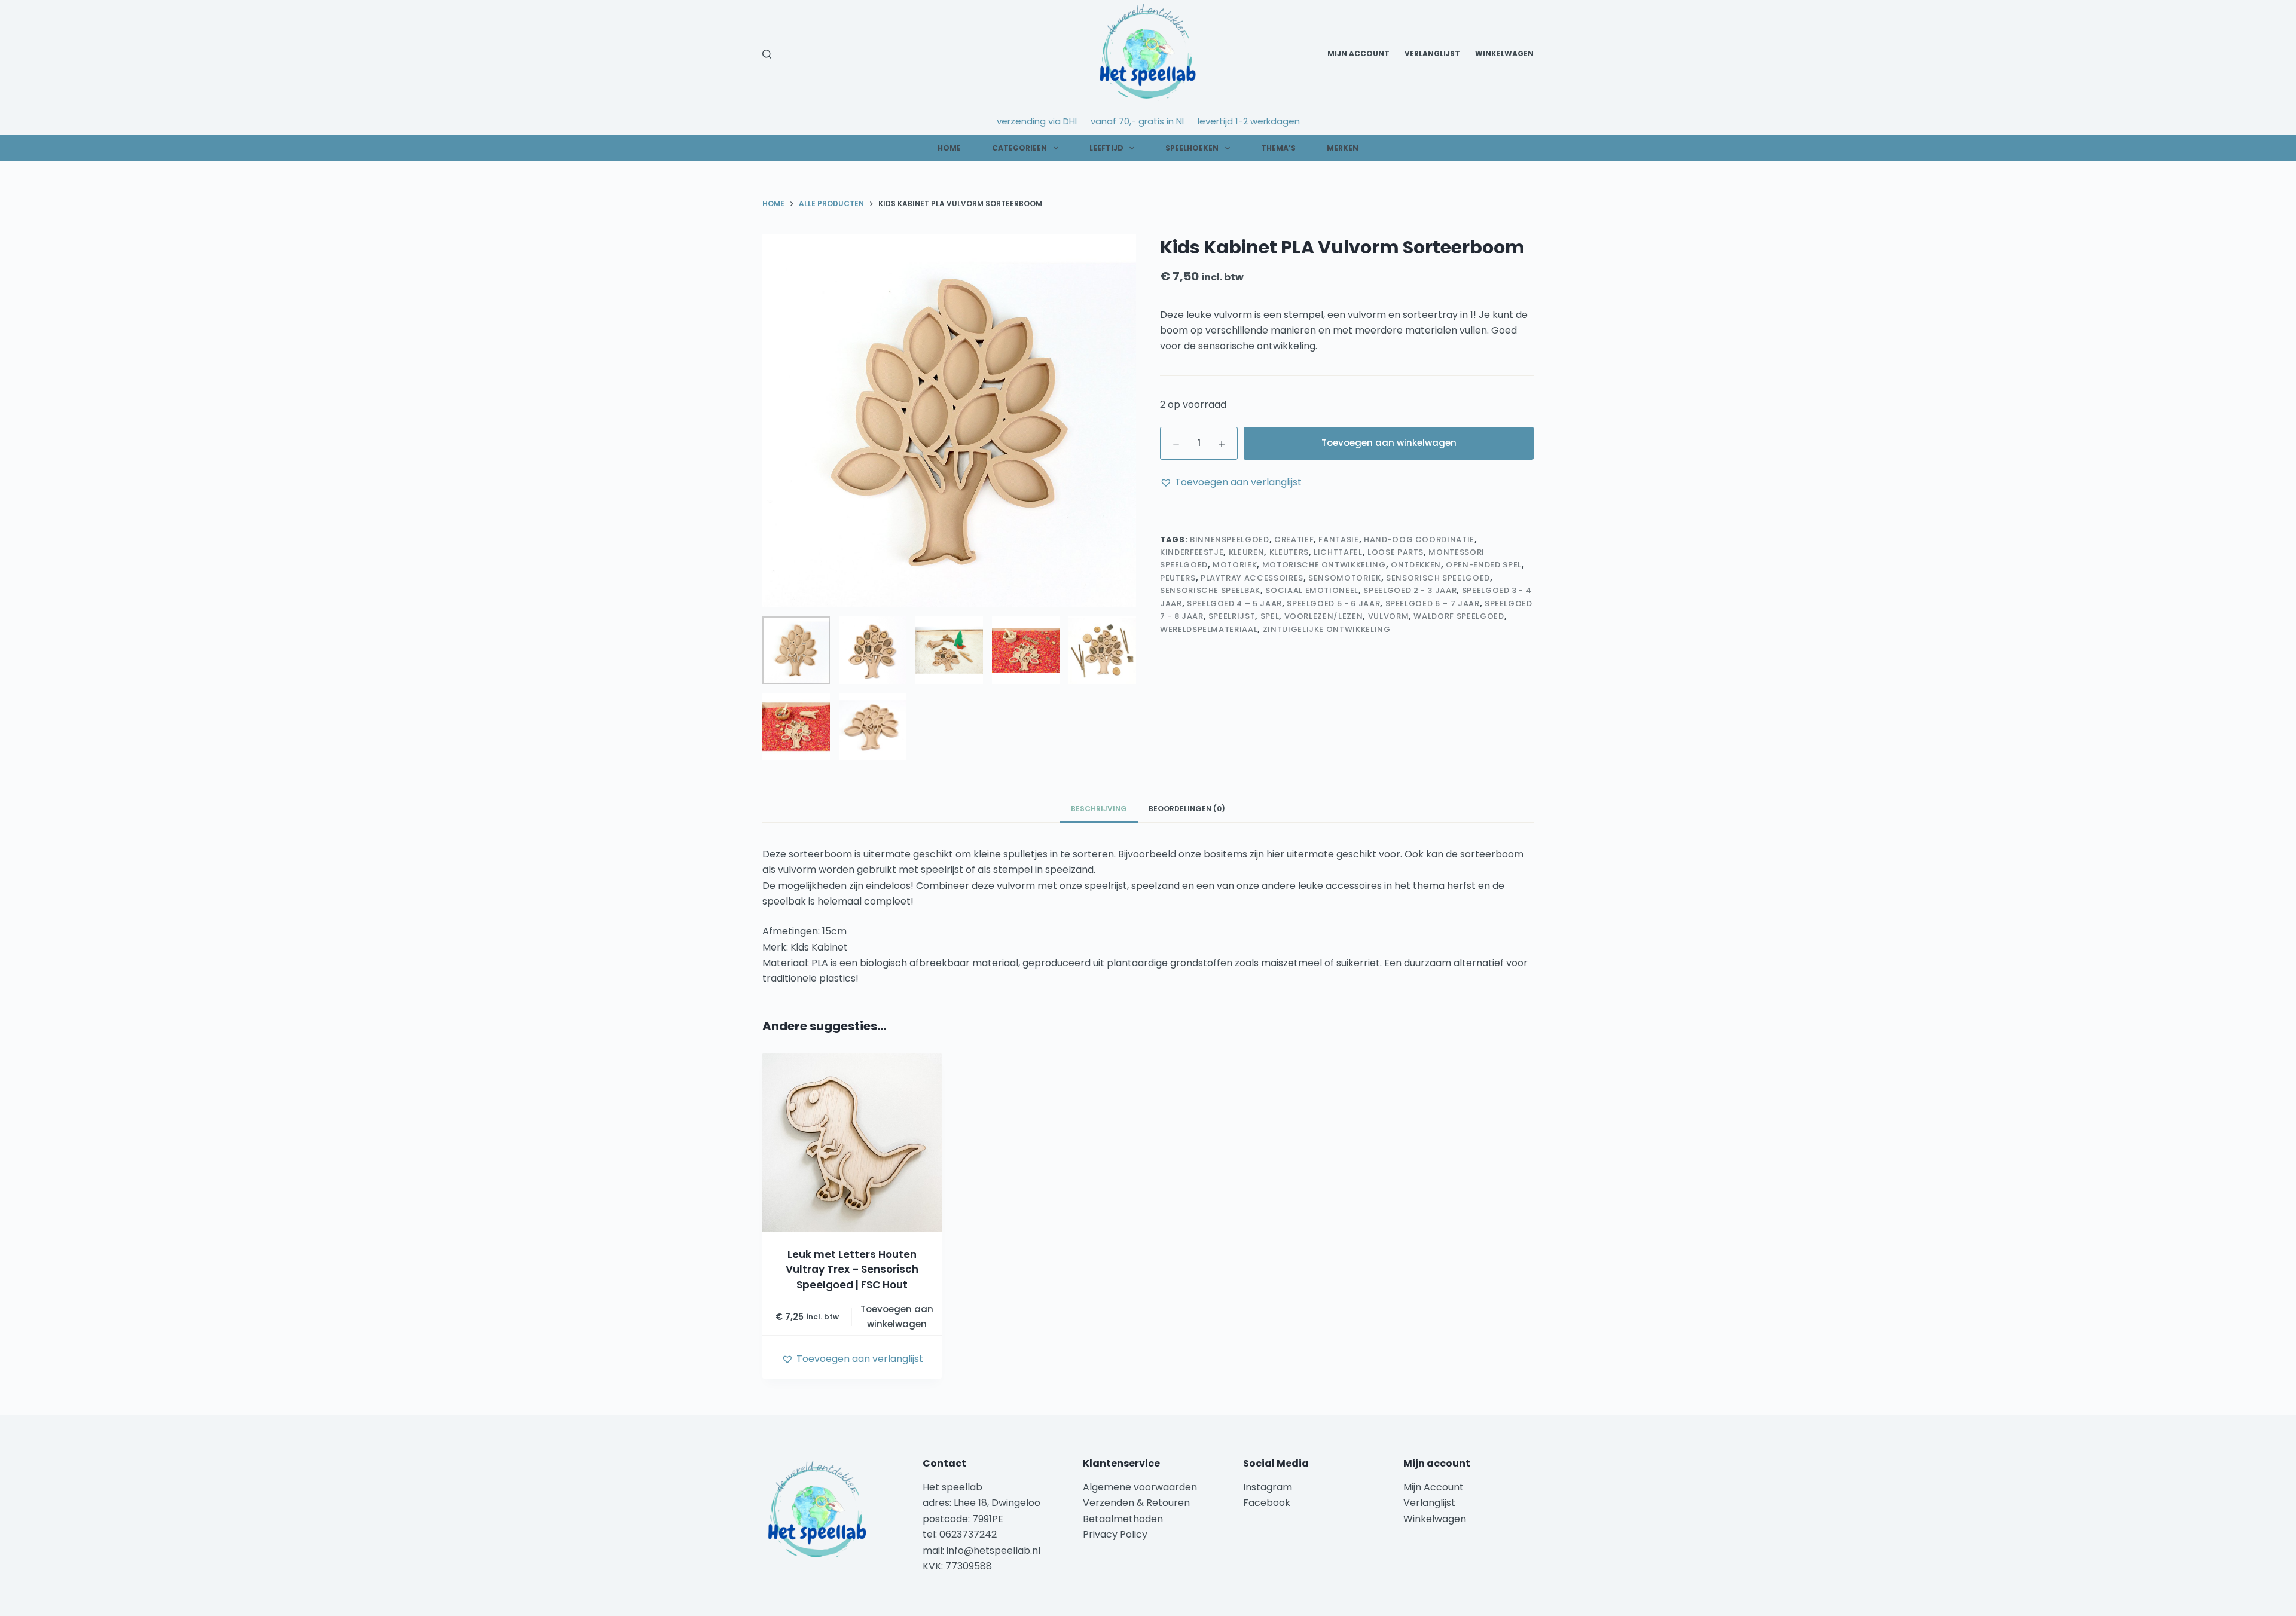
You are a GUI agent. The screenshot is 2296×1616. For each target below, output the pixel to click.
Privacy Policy (1115, 1534)
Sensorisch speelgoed (1438, 578)
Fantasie (1338, 540)
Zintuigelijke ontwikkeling (1327, 629)
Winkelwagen (1504, 54)
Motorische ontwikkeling (1324, 565)
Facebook (1267, 1503)
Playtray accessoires (1252, 578)
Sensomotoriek (1344, 578)
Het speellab (954, 1487)
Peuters (1178, 578)
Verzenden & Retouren (1136, 1503)
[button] (1231, 482)
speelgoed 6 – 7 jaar (1433, 604)
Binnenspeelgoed (1230, 540)
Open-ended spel (1484, 565)
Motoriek (1235, 565)
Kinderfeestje (1192, 552)
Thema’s (1278, 148)
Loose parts (1396, 552)
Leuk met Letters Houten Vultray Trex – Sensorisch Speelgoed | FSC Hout (852, 1270)
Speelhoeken (1192, 148)
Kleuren (1247, 552)
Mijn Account (1358, 54)
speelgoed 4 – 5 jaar (1234, 604)
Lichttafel (1338, 552)
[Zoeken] (767, 54)
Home (949, 148)
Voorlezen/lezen (1324, 616)
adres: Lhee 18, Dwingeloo (981, 1503)
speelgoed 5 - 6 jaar (1333, 604)
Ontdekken (1416, 565)
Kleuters (1289, 552)
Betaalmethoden (1124, 1519)
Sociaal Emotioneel (1312, 590)
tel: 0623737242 (960, 1534)
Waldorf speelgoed (1459, 616)
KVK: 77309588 (957, 1566)
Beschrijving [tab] (1099, 809)
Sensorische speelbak (1210, 590)
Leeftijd (1106, 148)
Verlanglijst (1432, 54)
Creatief (1294, 540)
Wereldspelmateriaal (1209, 629)
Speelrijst (1232, 616)
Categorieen (1019, 148)
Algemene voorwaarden (1140, 1487)
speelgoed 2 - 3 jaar (1410, 590)
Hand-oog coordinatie (1419, 540)
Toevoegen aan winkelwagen (1389, 443)
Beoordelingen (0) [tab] (1187, 809)
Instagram (1268, 1487)
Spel (1270, 616)
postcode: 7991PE (963, 1519)
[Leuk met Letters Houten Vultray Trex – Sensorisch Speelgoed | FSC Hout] (852, 1142)
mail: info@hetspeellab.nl (981, 1551)
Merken (1343, 148)
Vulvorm (1389, 616)
